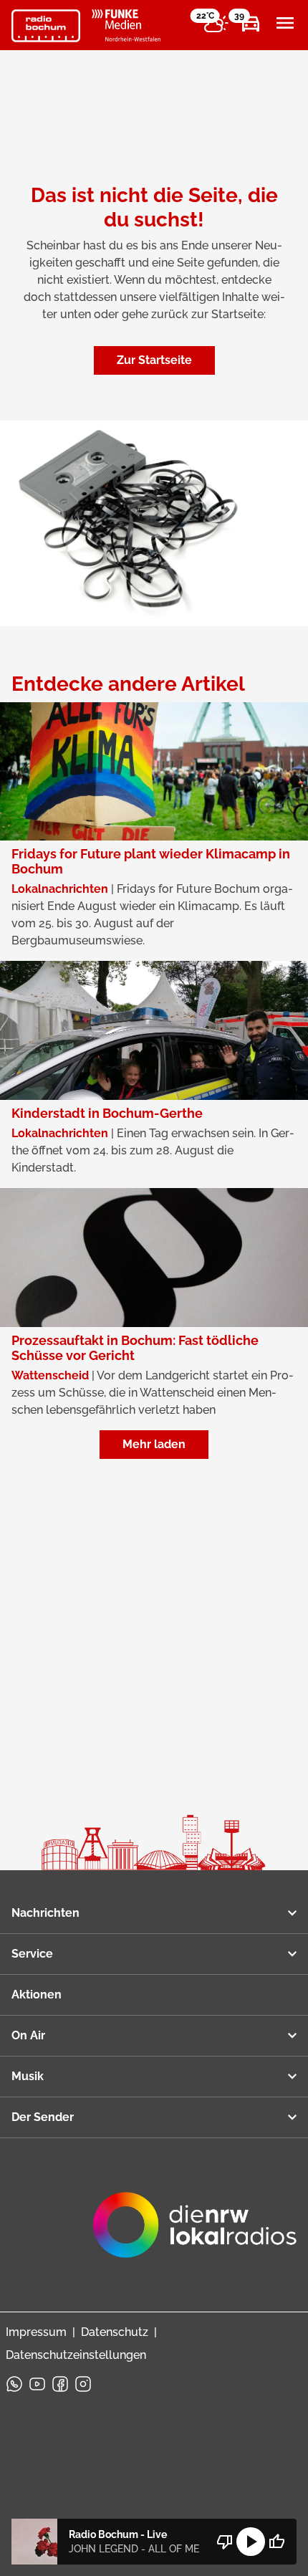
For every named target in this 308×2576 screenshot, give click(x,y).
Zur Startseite (154, 360)
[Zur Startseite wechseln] (46, 26)
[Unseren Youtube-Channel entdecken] (37, 2384)
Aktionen (37, 1995)
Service (32, 1954)
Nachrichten (45, 1913)
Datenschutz (115, 2332)
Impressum (36, 2332)
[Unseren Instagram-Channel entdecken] (83, 2384)
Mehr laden (154, 1444)
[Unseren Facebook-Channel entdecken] (60, 2384)
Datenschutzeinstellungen (76, 2355)
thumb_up (276, 2542)
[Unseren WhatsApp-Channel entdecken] (14, 2384)
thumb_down (225, 2542)
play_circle (251, 2542)
